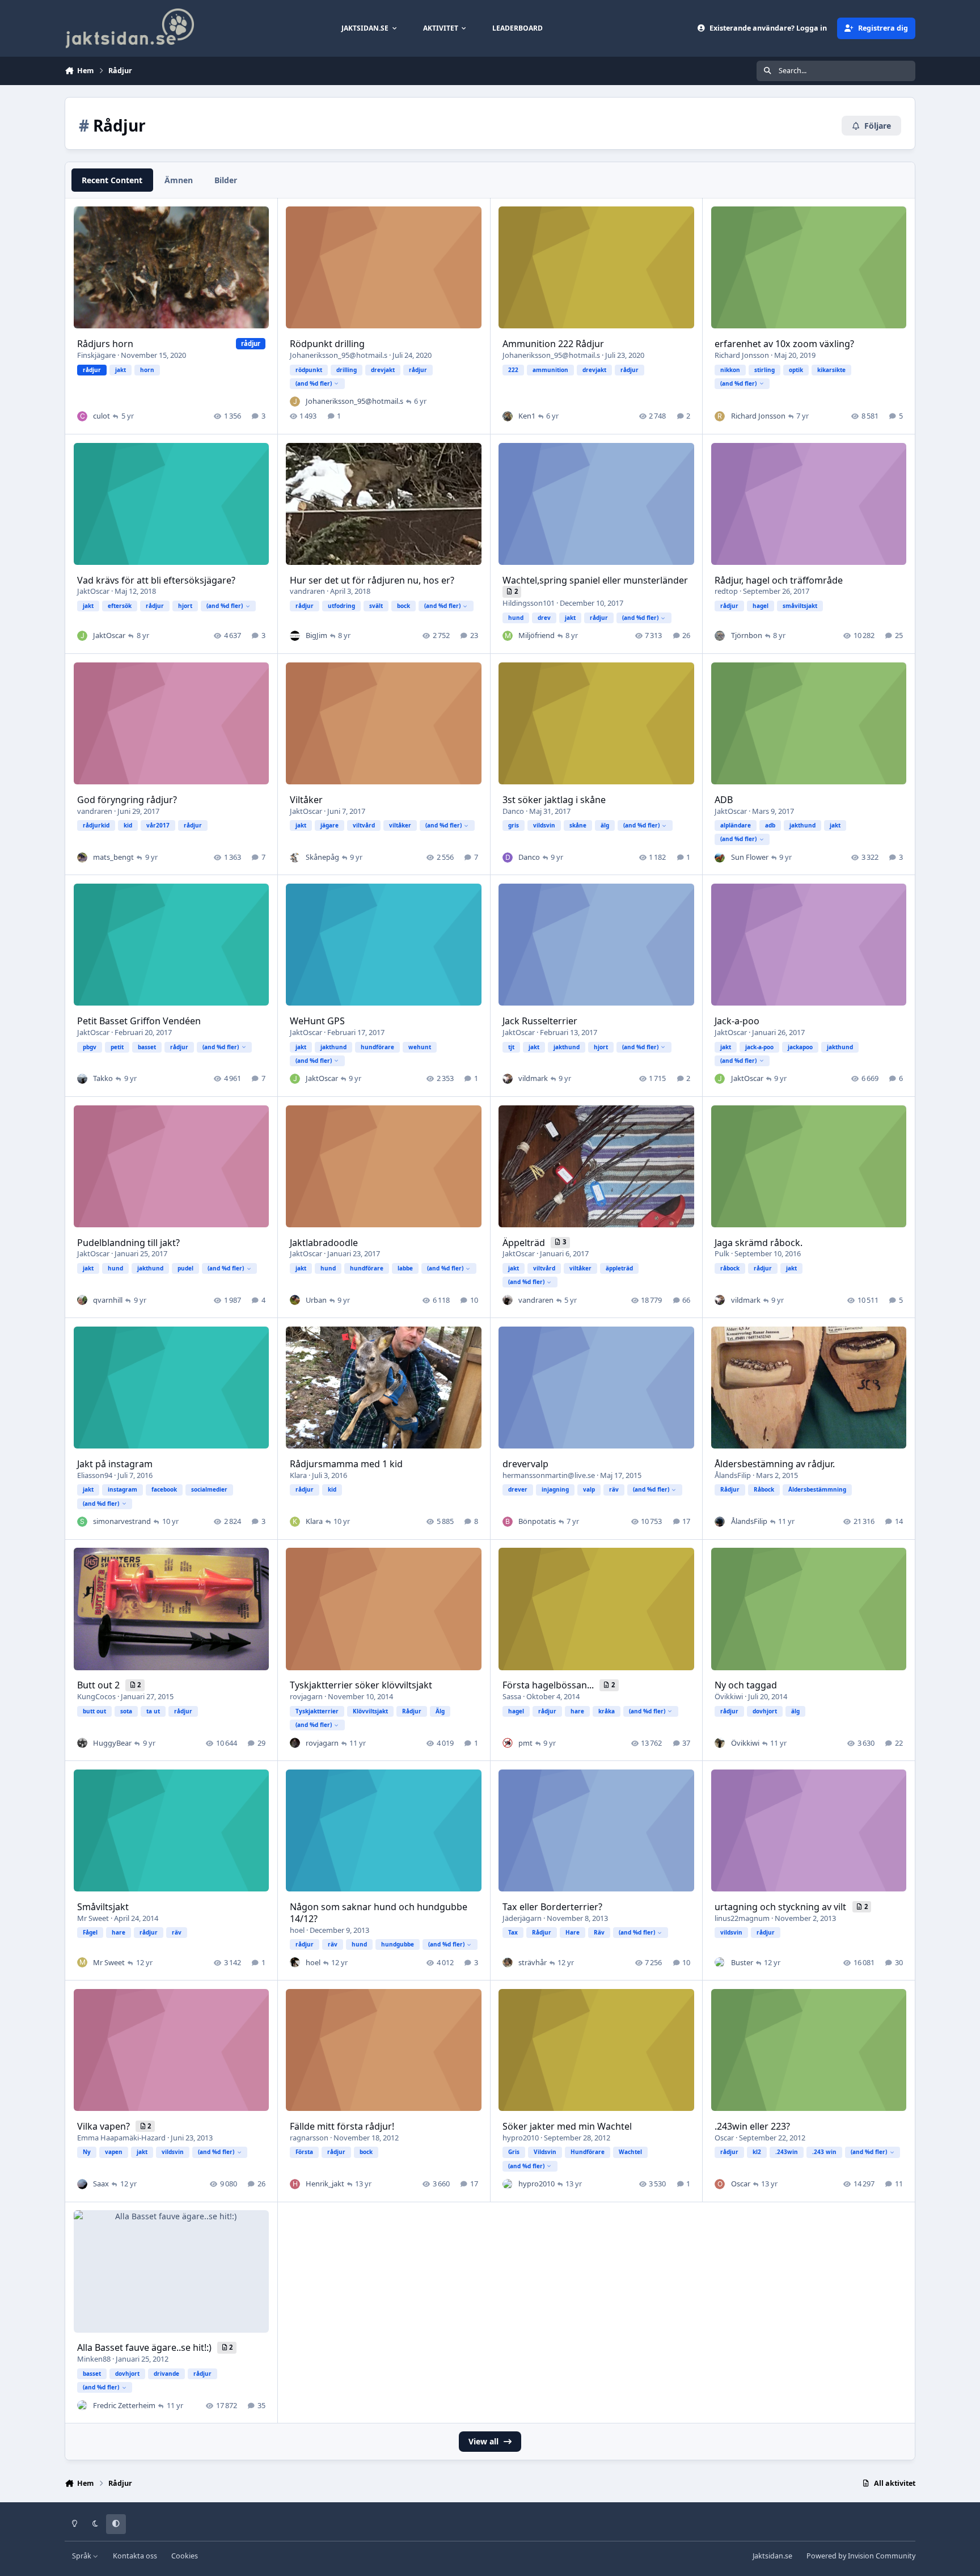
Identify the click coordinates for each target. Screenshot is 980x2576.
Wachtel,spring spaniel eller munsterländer (595, 580)
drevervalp (525, 1464)
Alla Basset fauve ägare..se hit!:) (145, 2347)
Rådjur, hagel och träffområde (779, 580)
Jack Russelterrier (540, 1021)
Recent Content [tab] (112, 180)
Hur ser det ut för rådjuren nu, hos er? (372, 580)
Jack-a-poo (737, 1021)
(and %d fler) (314, 383)
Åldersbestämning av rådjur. (775, 1464)
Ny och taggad (746, 1685)
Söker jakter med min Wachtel (567, 2126)
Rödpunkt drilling (327, 344)
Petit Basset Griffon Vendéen (139, 1021)
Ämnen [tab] (179, 180)
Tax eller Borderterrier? (552, 1907)
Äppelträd (525, 1243)
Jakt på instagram (115, 1464)
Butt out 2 (100, 1685)
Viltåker (306, 800)
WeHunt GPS (317, 1021)
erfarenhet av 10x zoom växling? (784, 344)
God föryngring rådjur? (127, 800)
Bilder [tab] (226, 180)
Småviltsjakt (103, 1907)
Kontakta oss (135, 2556)
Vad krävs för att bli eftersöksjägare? (156, 580)
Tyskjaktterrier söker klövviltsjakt (361, 1685)
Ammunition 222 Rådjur (553, 344)
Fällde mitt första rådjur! (342, 2126)
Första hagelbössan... (549, 1685)
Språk (83, 2556)
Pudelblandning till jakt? (128, 1243)
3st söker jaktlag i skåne (554, 800)
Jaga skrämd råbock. (759, 1243)
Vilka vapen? (105, 2126)
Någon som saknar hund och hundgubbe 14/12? (379, 1913)
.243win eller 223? (752, 2126)
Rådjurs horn (105, 344)
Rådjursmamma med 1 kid (346, 1464)
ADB (724, 800)
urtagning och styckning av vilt (782, 1907)
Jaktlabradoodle (324, 1243)
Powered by (861, 2556)
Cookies (185, 2556)
